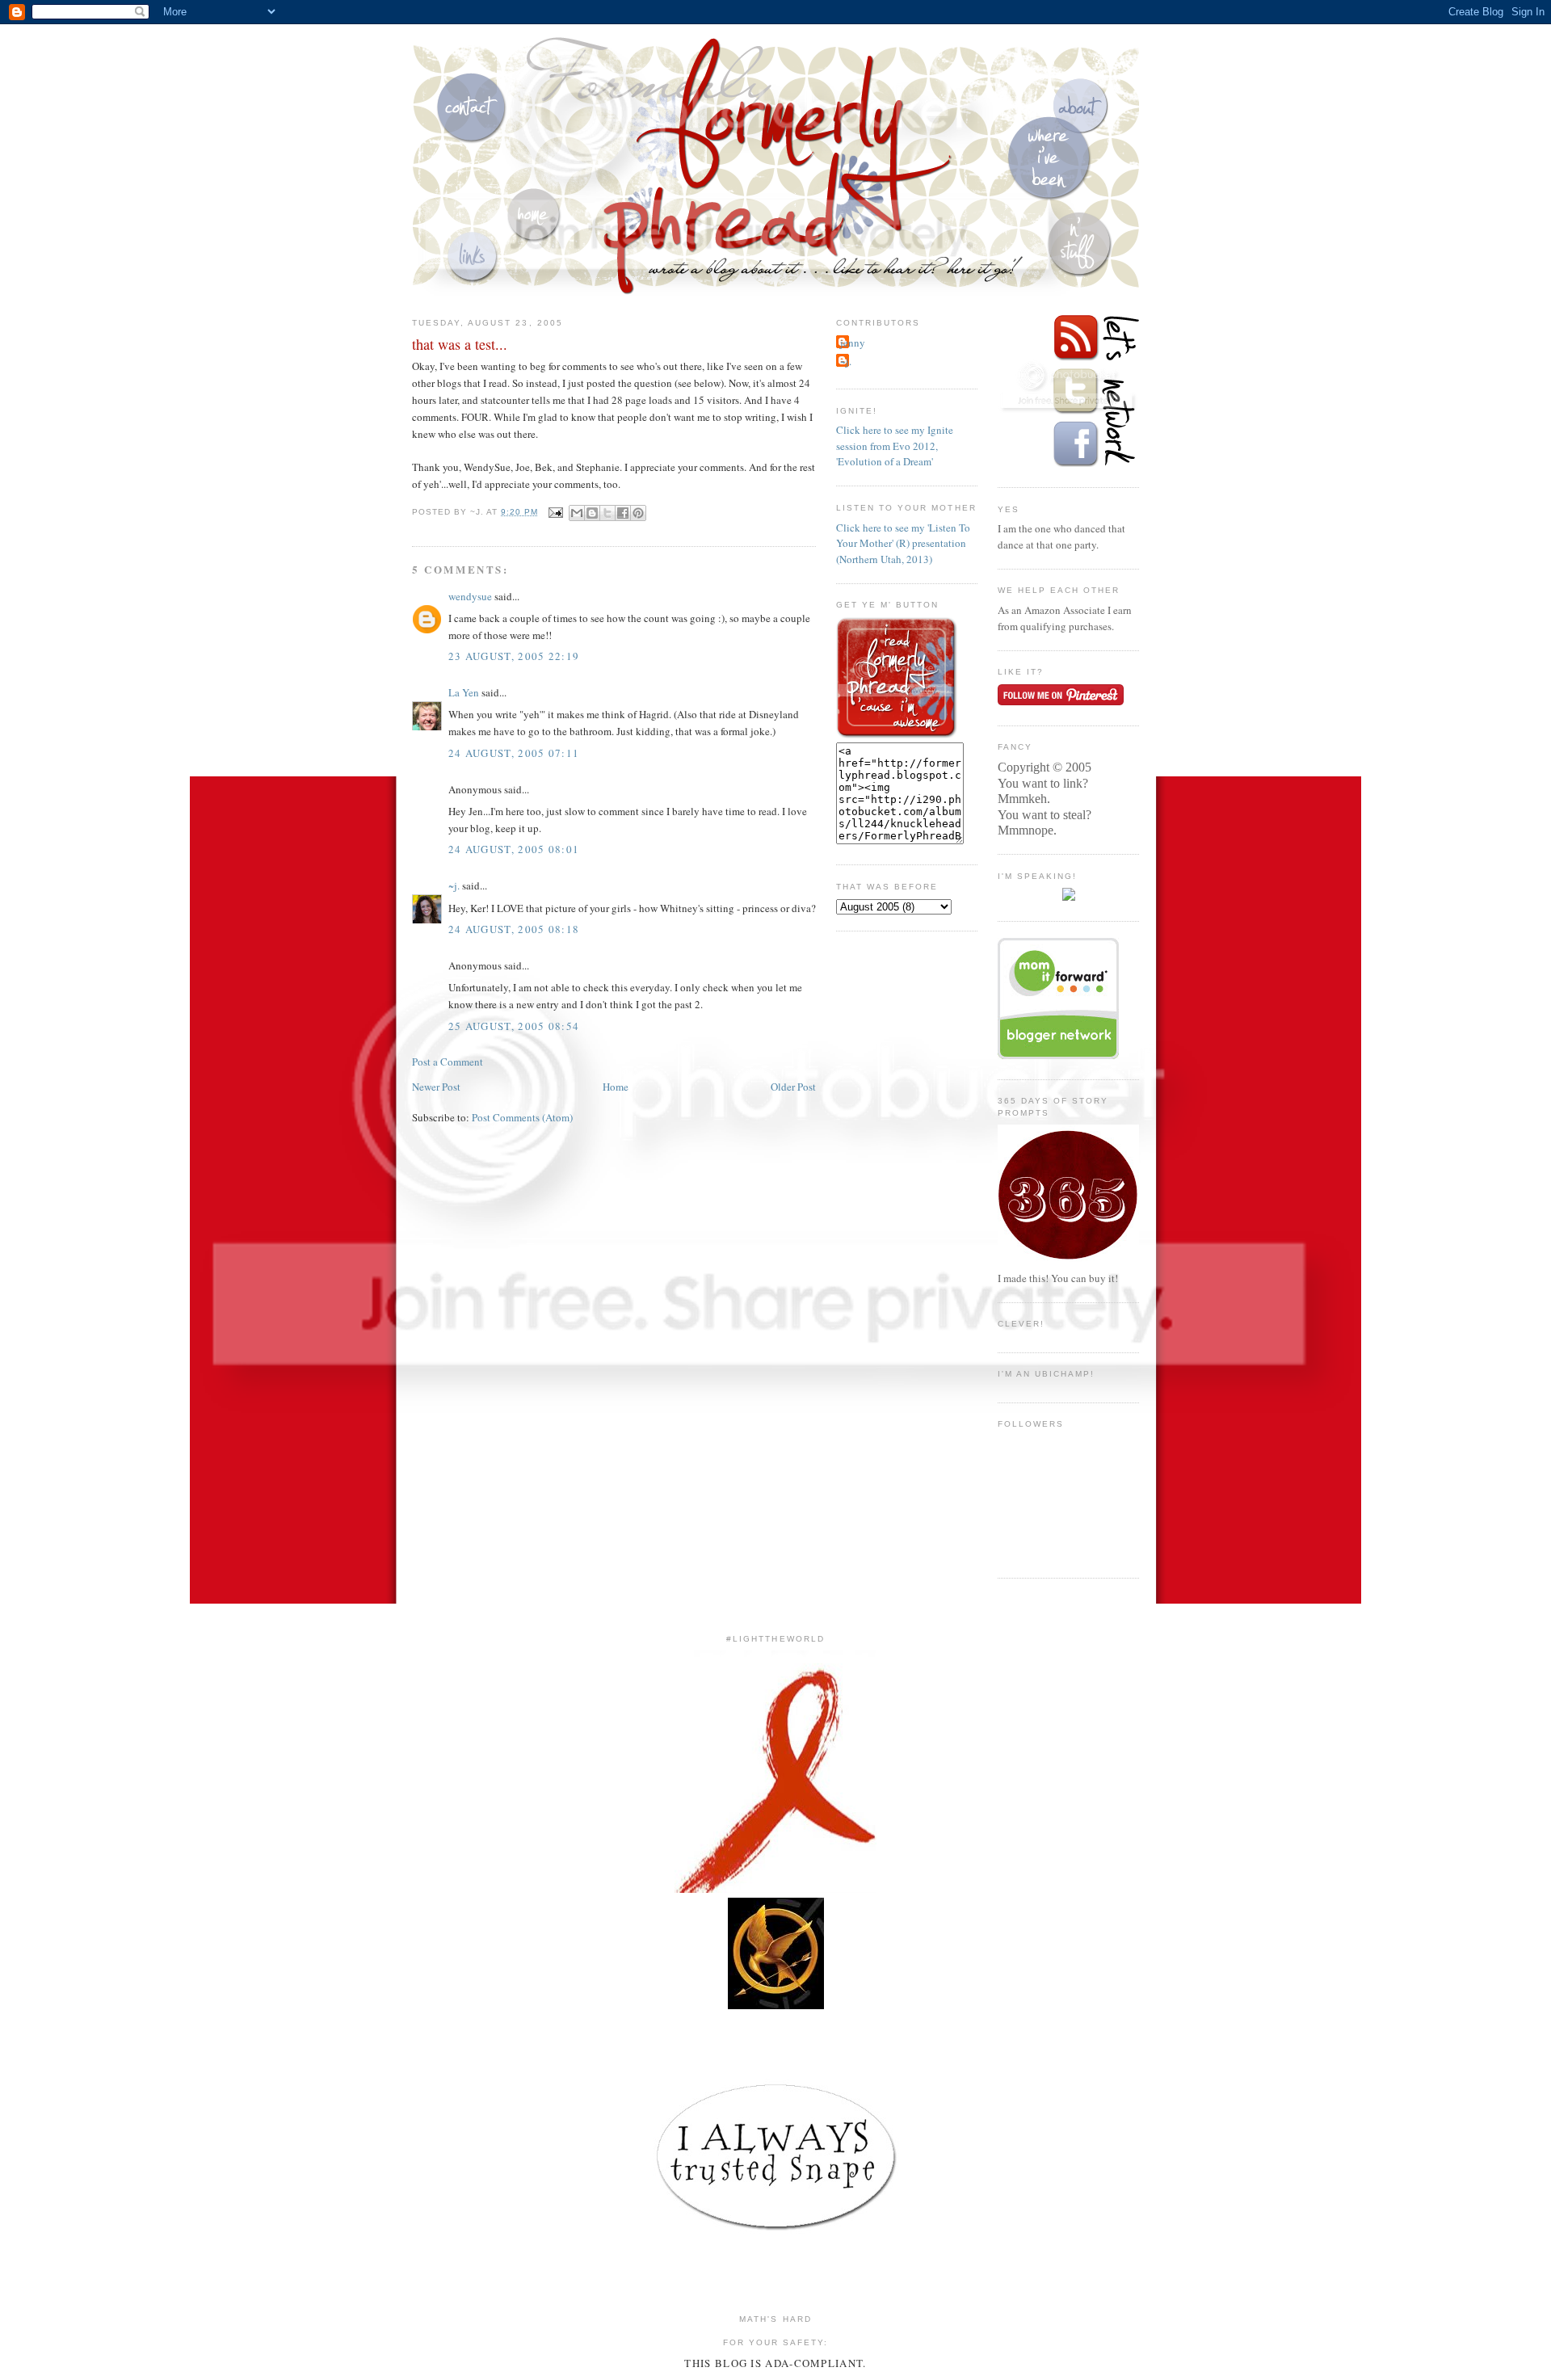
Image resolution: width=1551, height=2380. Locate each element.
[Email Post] (555, 512)
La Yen (464, 692)
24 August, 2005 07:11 (514, 753)
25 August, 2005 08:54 (514, 1026)
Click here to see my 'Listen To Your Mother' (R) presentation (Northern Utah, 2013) (903, 543)
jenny (853, 343)
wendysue (470, 596)
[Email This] (577, 513)
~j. (454, 885)
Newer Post (436, 1087)
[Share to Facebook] (623, 513)
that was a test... (460, 344)
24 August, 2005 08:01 (514, 849)
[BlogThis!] (592, 513)
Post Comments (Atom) (522, 1117)
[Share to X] (607, 513)
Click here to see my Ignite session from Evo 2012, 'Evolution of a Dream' (895, 446)
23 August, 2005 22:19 (514, 656)
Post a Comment (448, 1062)
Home (616, 1087)
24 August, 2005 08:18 (514, 929)
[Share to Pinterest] (638, 513)
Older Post (793, 1087)
